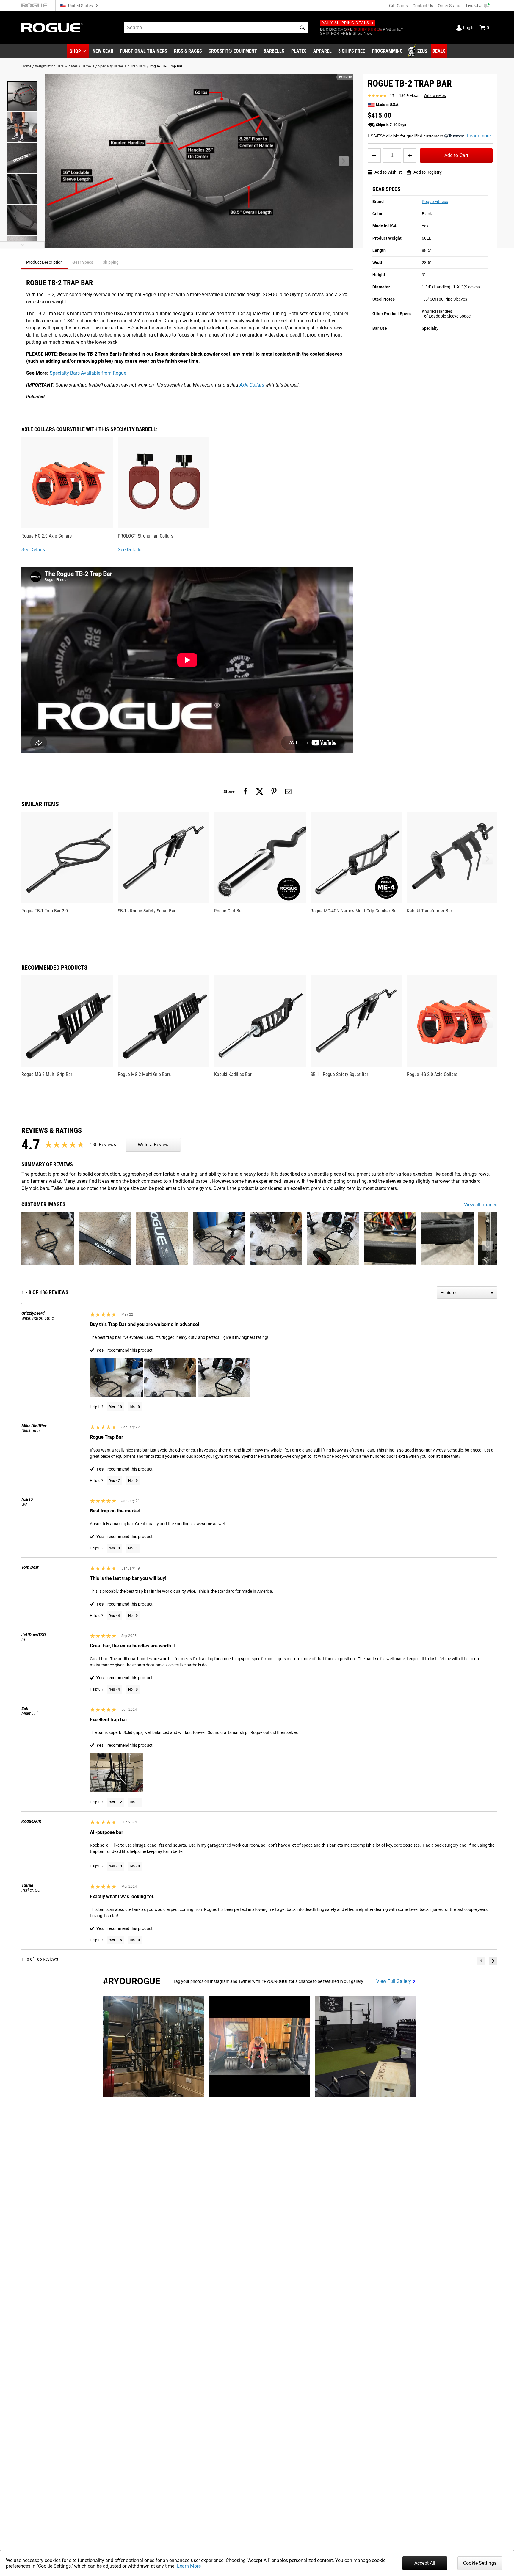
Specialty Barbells (112, 66)
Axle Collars (252, 385)
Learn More (189, 2566)
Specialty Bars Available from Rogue (88, 373)
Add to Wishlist (388, 172)
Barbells (88, 66)
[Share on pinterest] (274, 791)
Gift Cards (398, 6)
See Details (33, 550)
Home (26, 66)
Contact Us (423, 6)
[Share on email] (288, 791)
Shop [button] (75, 51)
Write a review (435, 96)
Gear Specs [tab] (83, 262)
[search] (216, 28)
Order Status (450, 6)
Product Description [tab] (44, 262)
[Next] (493, 1961)
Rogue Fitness (435, 202)
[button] (303, 28)
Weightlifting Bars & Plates (56, 66)
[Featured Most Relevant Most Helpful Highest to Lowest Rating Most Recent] (467, 1292)
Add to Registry (428, 172)
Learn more (479, 136)
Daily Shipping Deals (345, 23)
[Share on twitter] (260, 791)
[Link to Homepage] (52, 28)
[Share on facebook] (245, 791)
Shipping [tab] (111, 262)
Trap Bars (138, 66)
